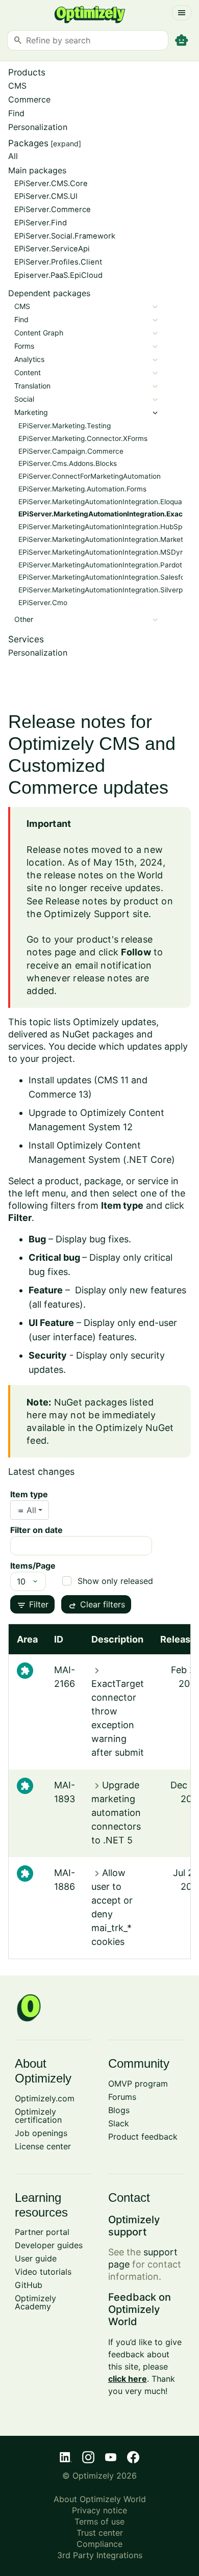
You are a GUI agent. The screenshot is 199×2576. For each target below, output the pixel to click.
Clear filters (96, 1605)
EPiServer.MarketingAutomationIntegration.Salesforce (107, 577)
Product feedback (143, 2137)
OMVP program (138, 2084)
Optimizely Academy (35, 2302)
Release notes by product (102, 901)
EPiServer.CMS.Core (51, 184)
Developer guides (49, 2245)
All (13, 156)
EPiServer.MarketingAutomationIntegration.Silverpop (105, 590)
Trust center (100, 2533)
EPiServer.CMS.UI (46, 196)
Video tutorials (43, 2272)
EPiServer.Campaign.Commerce (71, 451)
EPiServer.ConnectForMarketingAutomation (90, 476)
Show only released (115, 1581)
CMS (17, 86)
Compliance (99, 2544)
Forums (122, 2097)
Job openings (41, 2133)
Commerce (29, 99)
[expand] (66, 144)
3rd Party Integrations (100, 2555)
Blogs (119, 2110)
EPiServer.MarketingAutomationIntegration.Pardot (100, 565)
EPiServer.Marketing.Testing (65, 426)
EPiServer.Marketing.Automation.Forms (82, 489)
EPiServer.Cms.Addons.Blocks (68, 463)
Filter (32, 1605)
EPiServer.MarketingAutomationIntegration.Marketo (103, 539)
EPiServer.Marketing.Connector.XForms (83, 438)
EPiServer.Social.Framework (65, 236)
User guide (36, 2258)
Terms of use (99, 2521)
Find (16, 113)
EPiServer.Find (41, 223)
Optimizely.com (45, 2098)
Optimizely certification (38, 2116)
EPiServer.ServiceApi (52, 249)
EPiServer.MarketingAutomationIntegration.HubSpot (104, 527)
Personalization (38, 127)
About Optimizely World (100, 2499)
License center (43, 2146)
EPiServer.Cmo (43, 603)
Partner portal (42, 2232)
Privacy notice (99, 2510)
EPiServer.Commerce (53, 210)
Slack (119, 2123)
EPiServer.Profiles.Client (58, 262)
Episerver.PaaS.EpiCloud (58, 275)
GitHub (29, 2285)
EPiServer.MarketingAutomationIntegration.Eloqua (100, 502)
